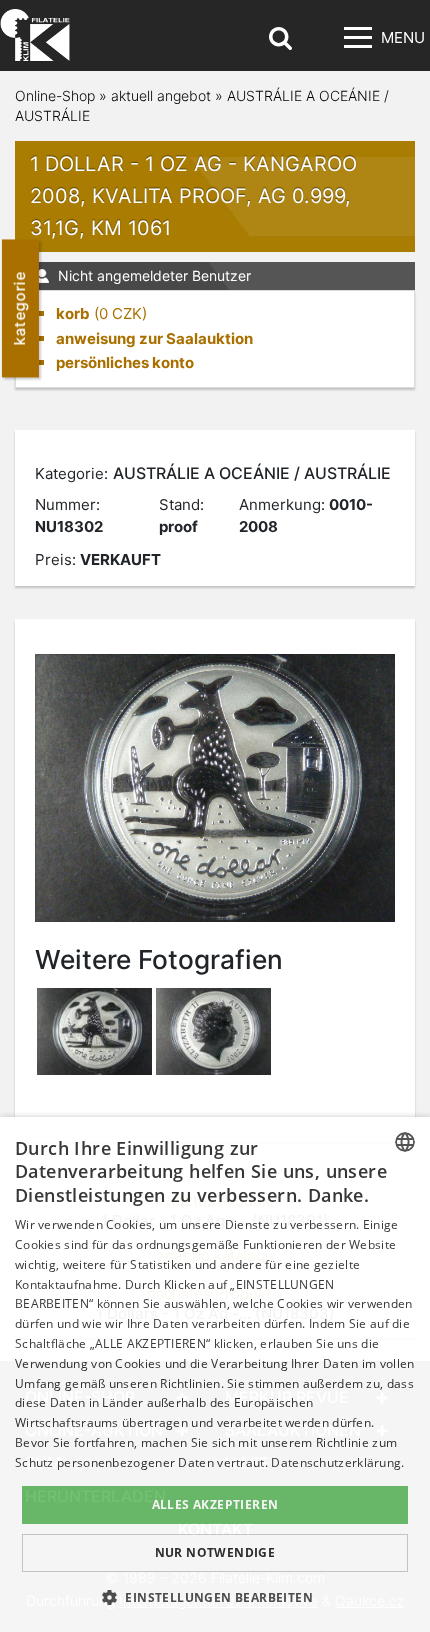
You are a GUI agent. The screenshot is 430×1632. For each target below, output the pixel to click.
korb (73, 313)
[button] (215, 1597)
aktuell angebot (161, 95)
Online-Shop (55, 95)
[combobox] (405, 1142)
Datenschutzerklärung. (337, 1462)
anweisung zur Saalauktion (154, 338)
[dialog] (215, 1374)
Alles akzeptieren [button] (215, 1504)
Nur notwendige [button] (215, 1552)
